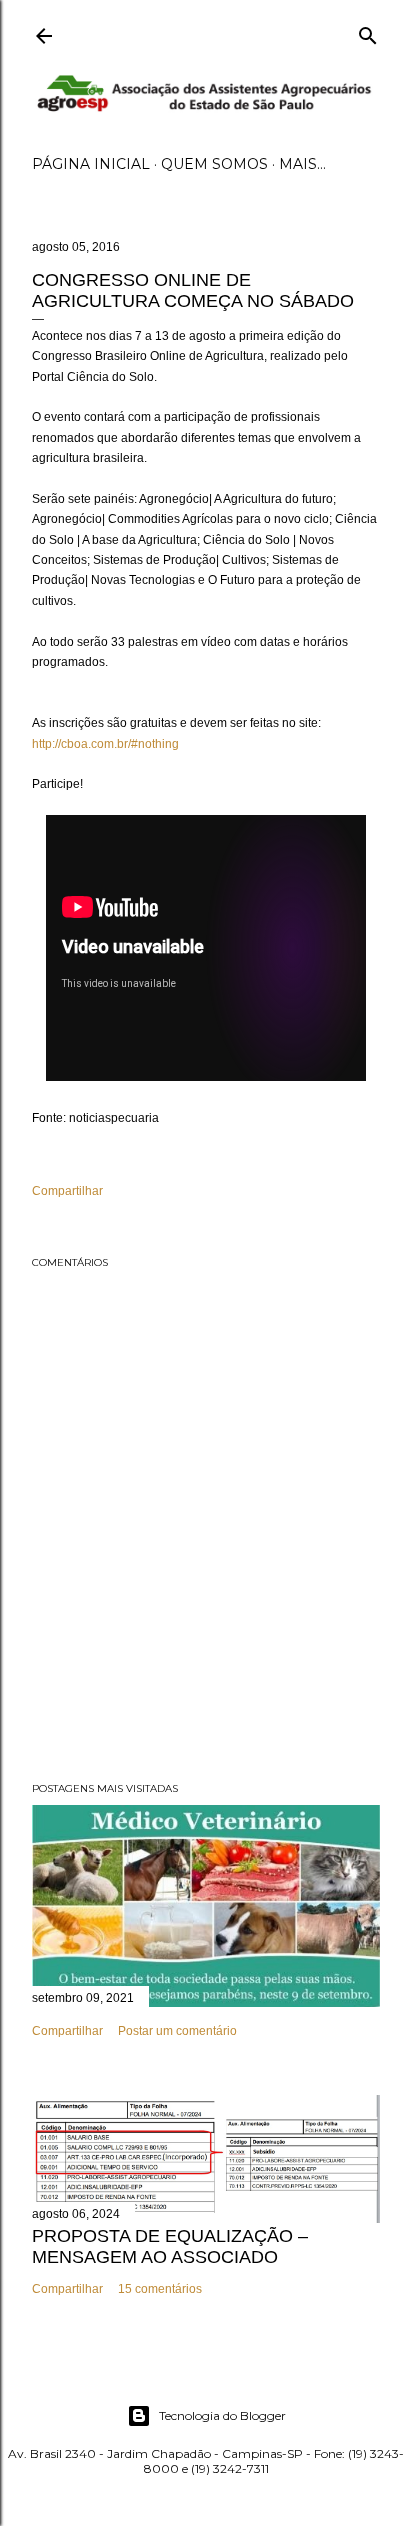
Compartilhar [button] (67, 1191)
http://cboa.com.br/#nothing (105, 744)
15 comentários (160, 2289)
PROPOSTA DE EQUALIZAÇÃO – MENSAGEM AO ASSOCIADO (170, 2246)
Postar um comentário (177, 2031)
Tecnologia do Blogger (222, 2415)
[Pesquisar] (368, 31)
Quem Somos (214, 164)
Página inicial (91, 164)
